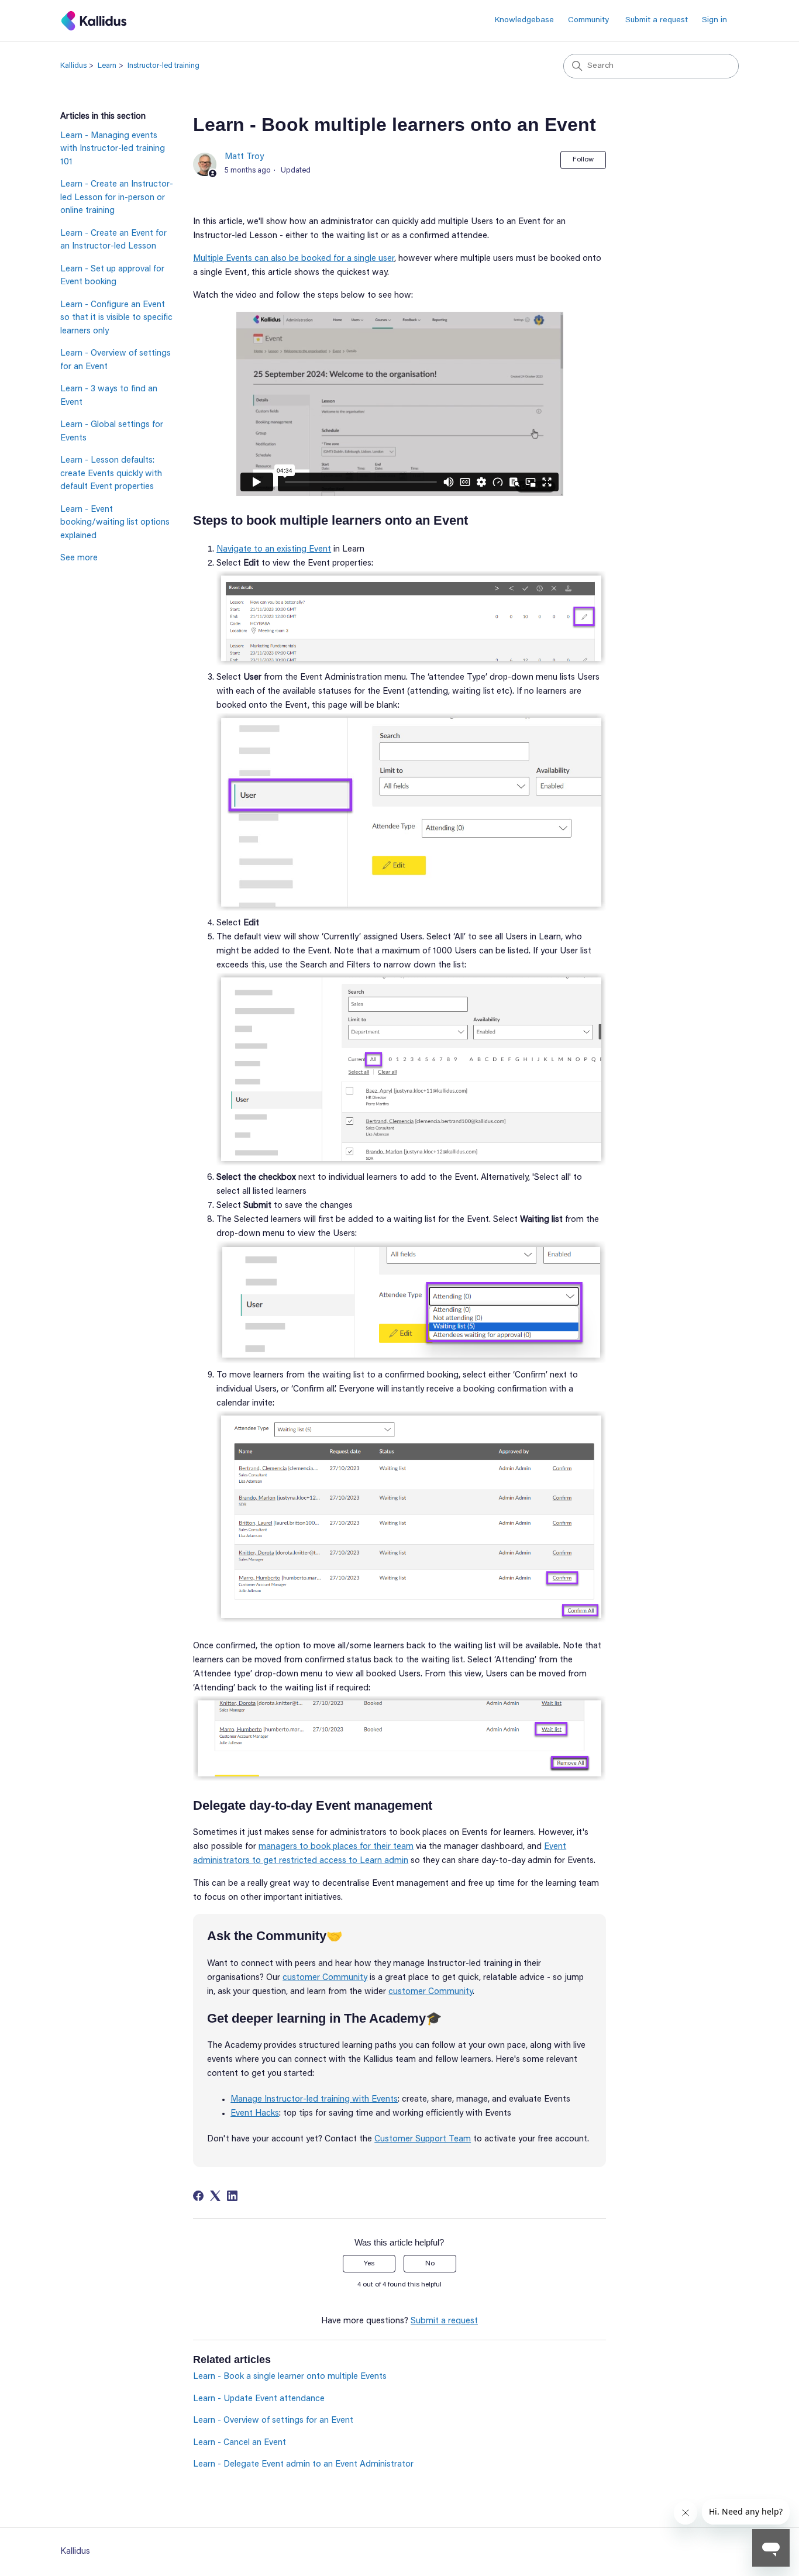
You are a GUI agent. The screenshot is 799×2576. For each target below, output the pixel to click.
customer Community (325, 1978)
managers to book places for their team (336, 1847)
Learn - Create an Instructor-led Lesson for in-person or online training (117, 198)
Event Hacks (255, 2114)
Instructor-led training (163, 66)
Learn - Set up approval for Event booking (112, 276)
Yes (369, 2264)
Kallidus (73, 66)
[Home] (94, 21)
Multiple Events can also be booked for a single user (294, 259)
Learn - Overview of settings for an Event (116, 360)
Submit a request (657, 20)
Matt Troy (244, 157)
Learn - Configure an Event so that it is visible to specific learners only (116, 318)
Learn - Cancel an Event (240, 2443)
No (430, 2264)
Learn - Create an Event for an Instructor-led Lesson (113, 240)
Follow (583, 160)
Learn (107, 66)
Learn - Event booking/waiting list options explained (115, 523)
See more (79, 558)
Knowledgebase (524, 20)
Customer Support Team (423, 2139)
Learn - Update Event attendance (259, 2399)
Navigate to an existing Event (274, 550)
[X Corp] (215, 2196)
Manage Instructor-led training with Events (314, 2100)
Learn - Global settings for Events (112, 432)
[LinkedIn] (232, 2196)
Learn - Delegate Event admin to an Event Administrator (303, 2465)
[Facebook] (198, 2196)
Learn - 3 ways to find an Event (109, 396)
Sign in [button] (714, 20)
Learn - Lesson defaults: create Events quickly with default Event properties (111, 474)
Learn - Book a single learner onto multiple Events (290, 2377)
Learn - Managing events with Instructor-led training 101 (113, 149)
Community (588, 20)
